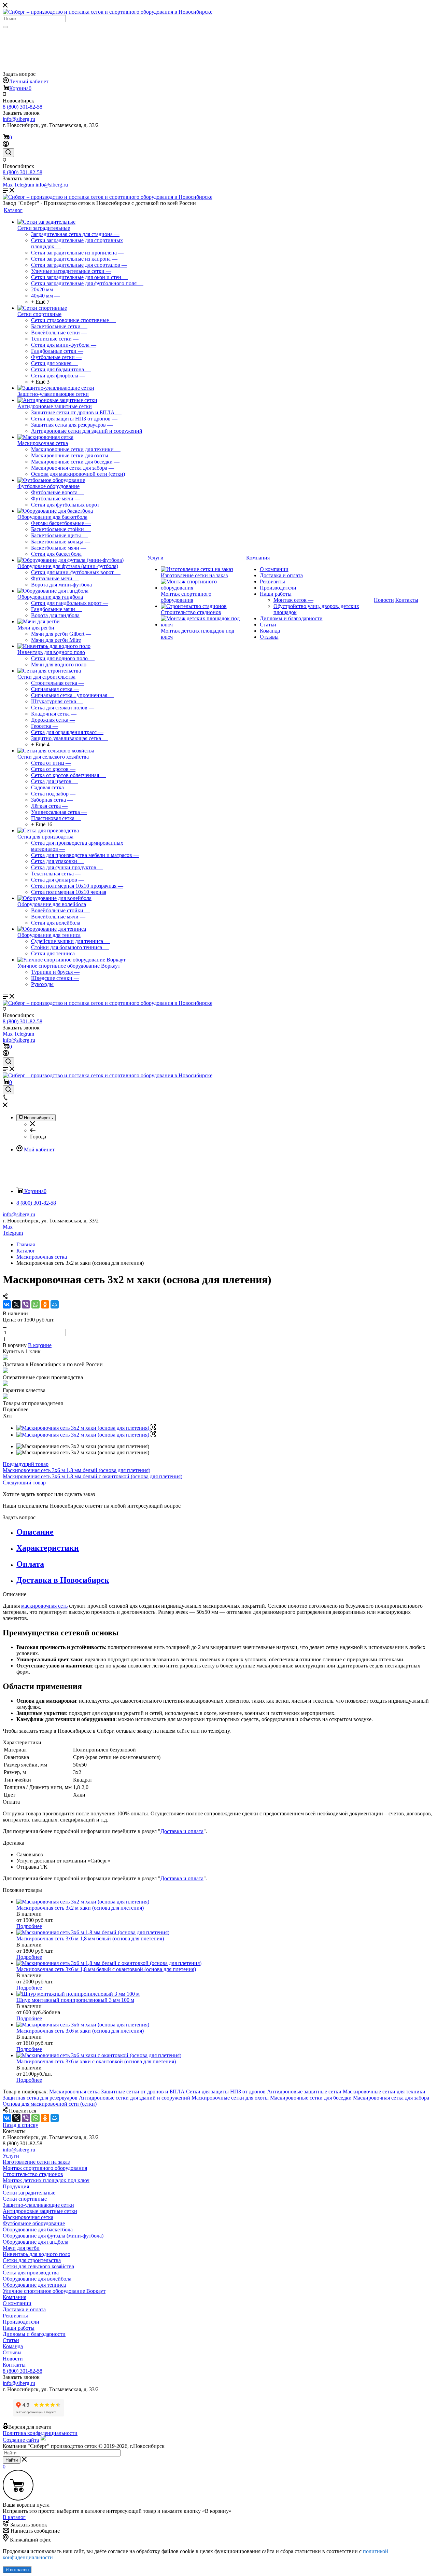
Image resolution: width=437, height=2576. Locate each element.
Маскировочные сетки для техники (384, 2092)
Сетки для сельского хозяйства (53, 757)
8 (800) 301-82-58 (23, 107)
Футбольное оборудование (48, 486)
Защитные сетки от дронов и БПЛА (143, 2092)
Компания (15, 2297)
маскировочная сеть (44, 1606)
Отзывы (269, 637)
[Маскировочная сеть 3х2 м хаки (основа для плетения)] (86, 1428)
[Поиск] (5, 27)
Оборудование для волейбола (52, 904)
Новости (13, 2359)
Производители (278, 588)
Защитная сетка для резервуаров (40, 2098)
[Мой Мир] (55, 1304)
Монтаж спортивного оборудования (186, 597)
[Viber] (26, 1304)
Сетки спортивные (39, 314)
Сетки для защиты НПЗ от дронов (226, 2092)
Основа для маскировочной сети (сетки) (50, 2104)
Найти (12, 2460)
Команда (270, 631)
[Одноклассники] (45, 1304)
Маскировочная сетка (43, 443)
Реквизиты (272, 581)
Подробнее (29, 1926)
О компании (274, 569)
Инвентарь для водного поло (51, 652)
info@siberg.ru (19, 1214)
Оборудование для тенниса (49, 935)
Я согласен (17, 2570)
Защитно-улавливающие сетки (53, 394)
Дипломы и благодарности (291, 618)
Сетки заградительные (44, 228)
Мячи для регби (36, 628)
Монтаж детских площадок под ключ (46, 2180)
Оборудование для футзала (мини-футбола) (68, 566)
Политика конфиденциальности (40, 2433)
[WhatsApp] (36, 1304)
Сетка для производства (45, 837)
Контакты (14, 2365)
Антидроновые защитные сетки (55, 406)
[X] (16, 1304)
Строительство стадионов (191, 612)
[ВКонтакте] (7, 1304)
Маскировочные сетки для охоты (230, 2098)
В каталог (14, 2517)
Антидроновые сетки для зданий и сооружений (135, 2098)
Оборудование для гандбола (50, 597)
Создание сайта (21, 2440)
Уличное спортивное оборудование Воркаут (69, 966)
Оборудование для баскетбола (52, 517)
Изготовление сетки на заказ (194, 575)
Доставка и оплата (281, 575)
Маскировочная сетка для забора (391, 2098)
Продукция (16, 2186)
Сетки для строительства (46, 677)
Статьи (268, 625)
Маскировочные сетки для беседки (311, 2098)
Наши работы (276, 594)
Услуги (11, 2156)
